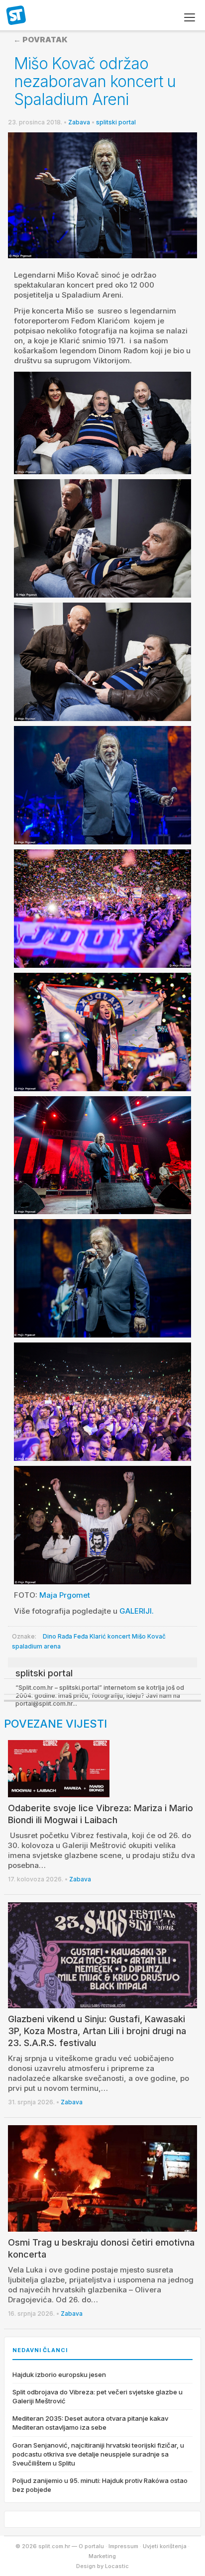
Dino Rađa (57, 1636)
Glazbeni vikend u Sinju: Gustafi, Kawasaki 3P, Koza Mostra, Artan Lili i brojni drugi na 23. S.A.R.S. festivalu (97, 2031)
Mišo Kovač (149, 1636)
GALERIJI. (137, 1611)
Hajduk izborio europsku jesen (59, 2374)
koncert (119, 1636)
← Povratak (41, 40)
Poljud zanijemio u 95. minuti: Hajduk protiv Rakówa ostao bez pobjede (100, 2485)
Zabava (79, 122)
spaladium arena (36, 1646)
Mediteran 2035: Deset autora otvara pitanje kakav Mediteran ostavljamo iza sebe (90, 2423)
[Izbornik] (190, 17)
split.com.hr (16, 16)
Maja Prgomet (65, 1595)
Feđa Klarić (90, 1636)
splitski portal (116, 122)
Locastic (117, 2566)
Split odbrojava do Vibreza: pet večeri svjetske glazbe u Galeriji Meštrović (98, 2396)
